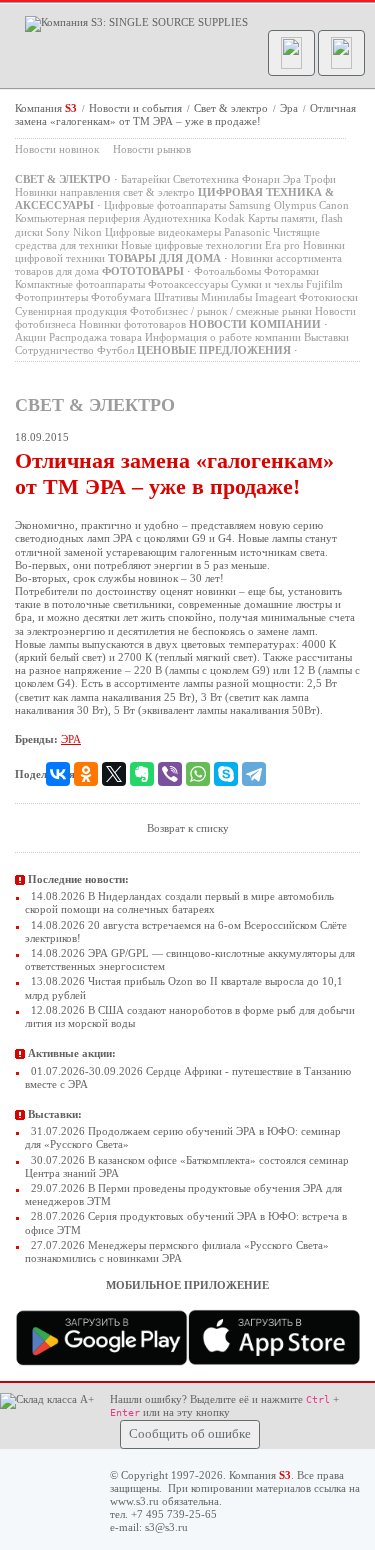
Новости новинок (57, 149)
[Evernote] (142, 774)
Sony (58, 232)
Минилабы (226, 297)
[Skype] (226, 774)
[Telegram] (254, 774)
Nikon (87, 232)
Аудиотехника (177, 218)
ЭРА (71, 739)
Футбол (115, 350)
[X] (114, 774)
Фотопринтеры (51, 297)
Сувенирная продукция (71, 311)
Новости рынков (152, 149)
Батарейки (145, 179)
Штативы (176, 297)
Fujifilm (324, 284)
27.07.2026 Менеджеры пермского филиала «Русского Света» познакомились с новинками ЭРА (177, 1251)
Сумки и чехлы (267, 284)
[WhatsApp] (198, 774)
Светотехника (206, 179)
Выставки (326, 337)
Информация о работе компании (223, 337)
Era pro (282, 245)
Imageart (275, 297)
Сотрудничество (54, 350)
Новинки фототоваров (132, 324)
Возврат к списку (188, 828)
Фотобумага (121, 297)
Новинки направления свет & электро (105, 192)
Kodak (229, 218)
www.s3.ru (134, 1501)
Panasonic (247, 232)
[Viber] (170, 774)
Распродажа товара (95, 337)
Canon (334, 205)
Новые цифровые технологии (191, 245)
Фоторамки (291, 271)
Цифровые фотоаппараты (165, 205)
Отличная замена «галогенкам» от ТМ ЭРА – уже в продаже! (185, 114)
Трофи (320, 179)
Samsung (250, 205)
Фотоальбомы (227, 271)
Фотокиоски (328, 297)
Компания (46, 108)
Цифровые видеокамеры (163, 232)
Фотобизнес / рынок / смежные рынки (221, 311)
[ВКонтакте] (58, 774)
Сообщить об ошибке (190, 1434)
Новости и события (137, 108)
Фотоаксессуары (188, 284)
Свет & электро (232, 108)
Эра (290, 108)
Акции (30, 337)
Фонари (261, 179)
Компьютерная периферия (77, 218)
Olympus (295, 205)
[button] (291, 53)
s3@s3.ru (166, 1527)
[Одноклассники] (86, 774)
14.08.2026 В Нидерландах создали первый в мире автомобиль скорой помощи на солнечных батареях (179, 902)
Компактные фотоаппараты (80, 284)
